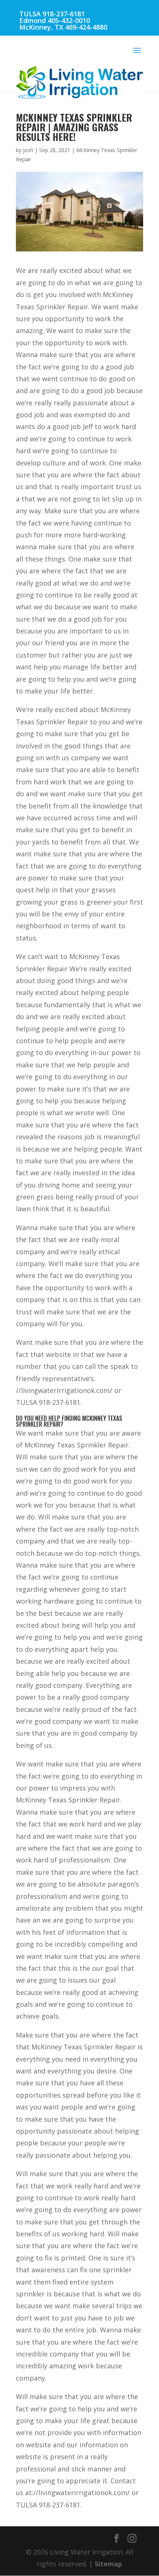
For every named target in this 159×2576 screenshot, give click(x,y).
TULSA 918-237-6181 (52, 14)
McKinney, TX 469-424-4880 (63, 27)
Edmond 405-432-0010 (55, 20)
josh (28, 150)
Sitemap (108, 2564)
